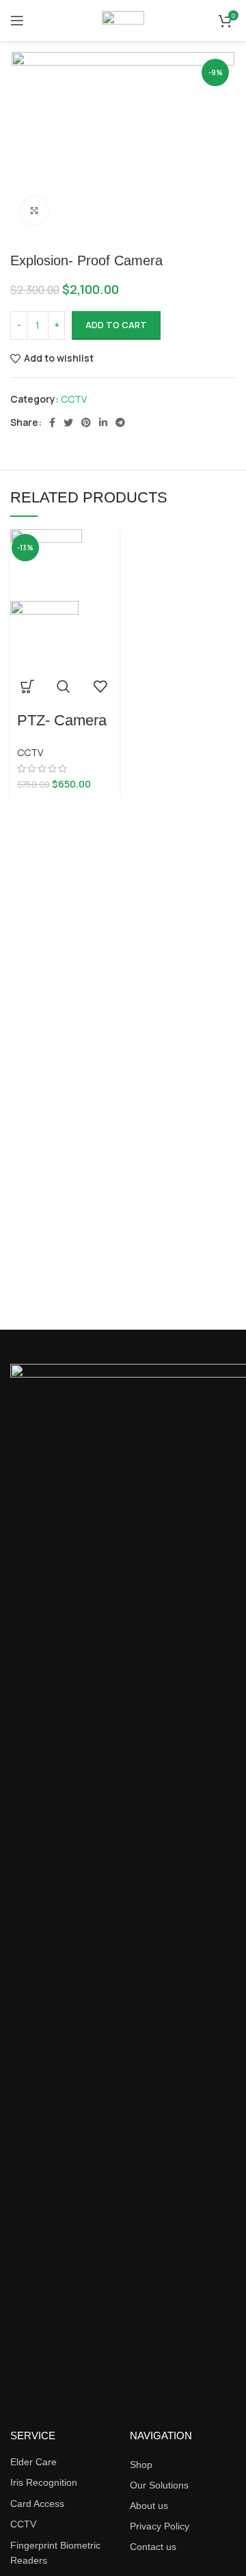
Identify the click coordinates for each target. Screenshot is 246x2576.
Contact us (153, 2547)
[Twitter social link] (68, 422)
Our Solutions (159, 2485)
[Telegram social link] (120, 422)
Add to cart (116, 325)
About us (149, 2506)
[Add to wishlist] (100, 686)
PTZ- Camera (62, 720)
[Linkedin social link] (103, 422)
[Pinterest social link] (86, 422)
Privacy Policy (160, 2526)
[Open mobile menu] (17, 21)
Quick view (64, 686)
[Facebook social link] (52, 422)
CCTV (74, 399)
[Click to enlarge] (34, 211)
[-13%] (46, 564)
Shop (141, 2465)
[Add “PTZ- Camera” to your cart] (27, 686)
